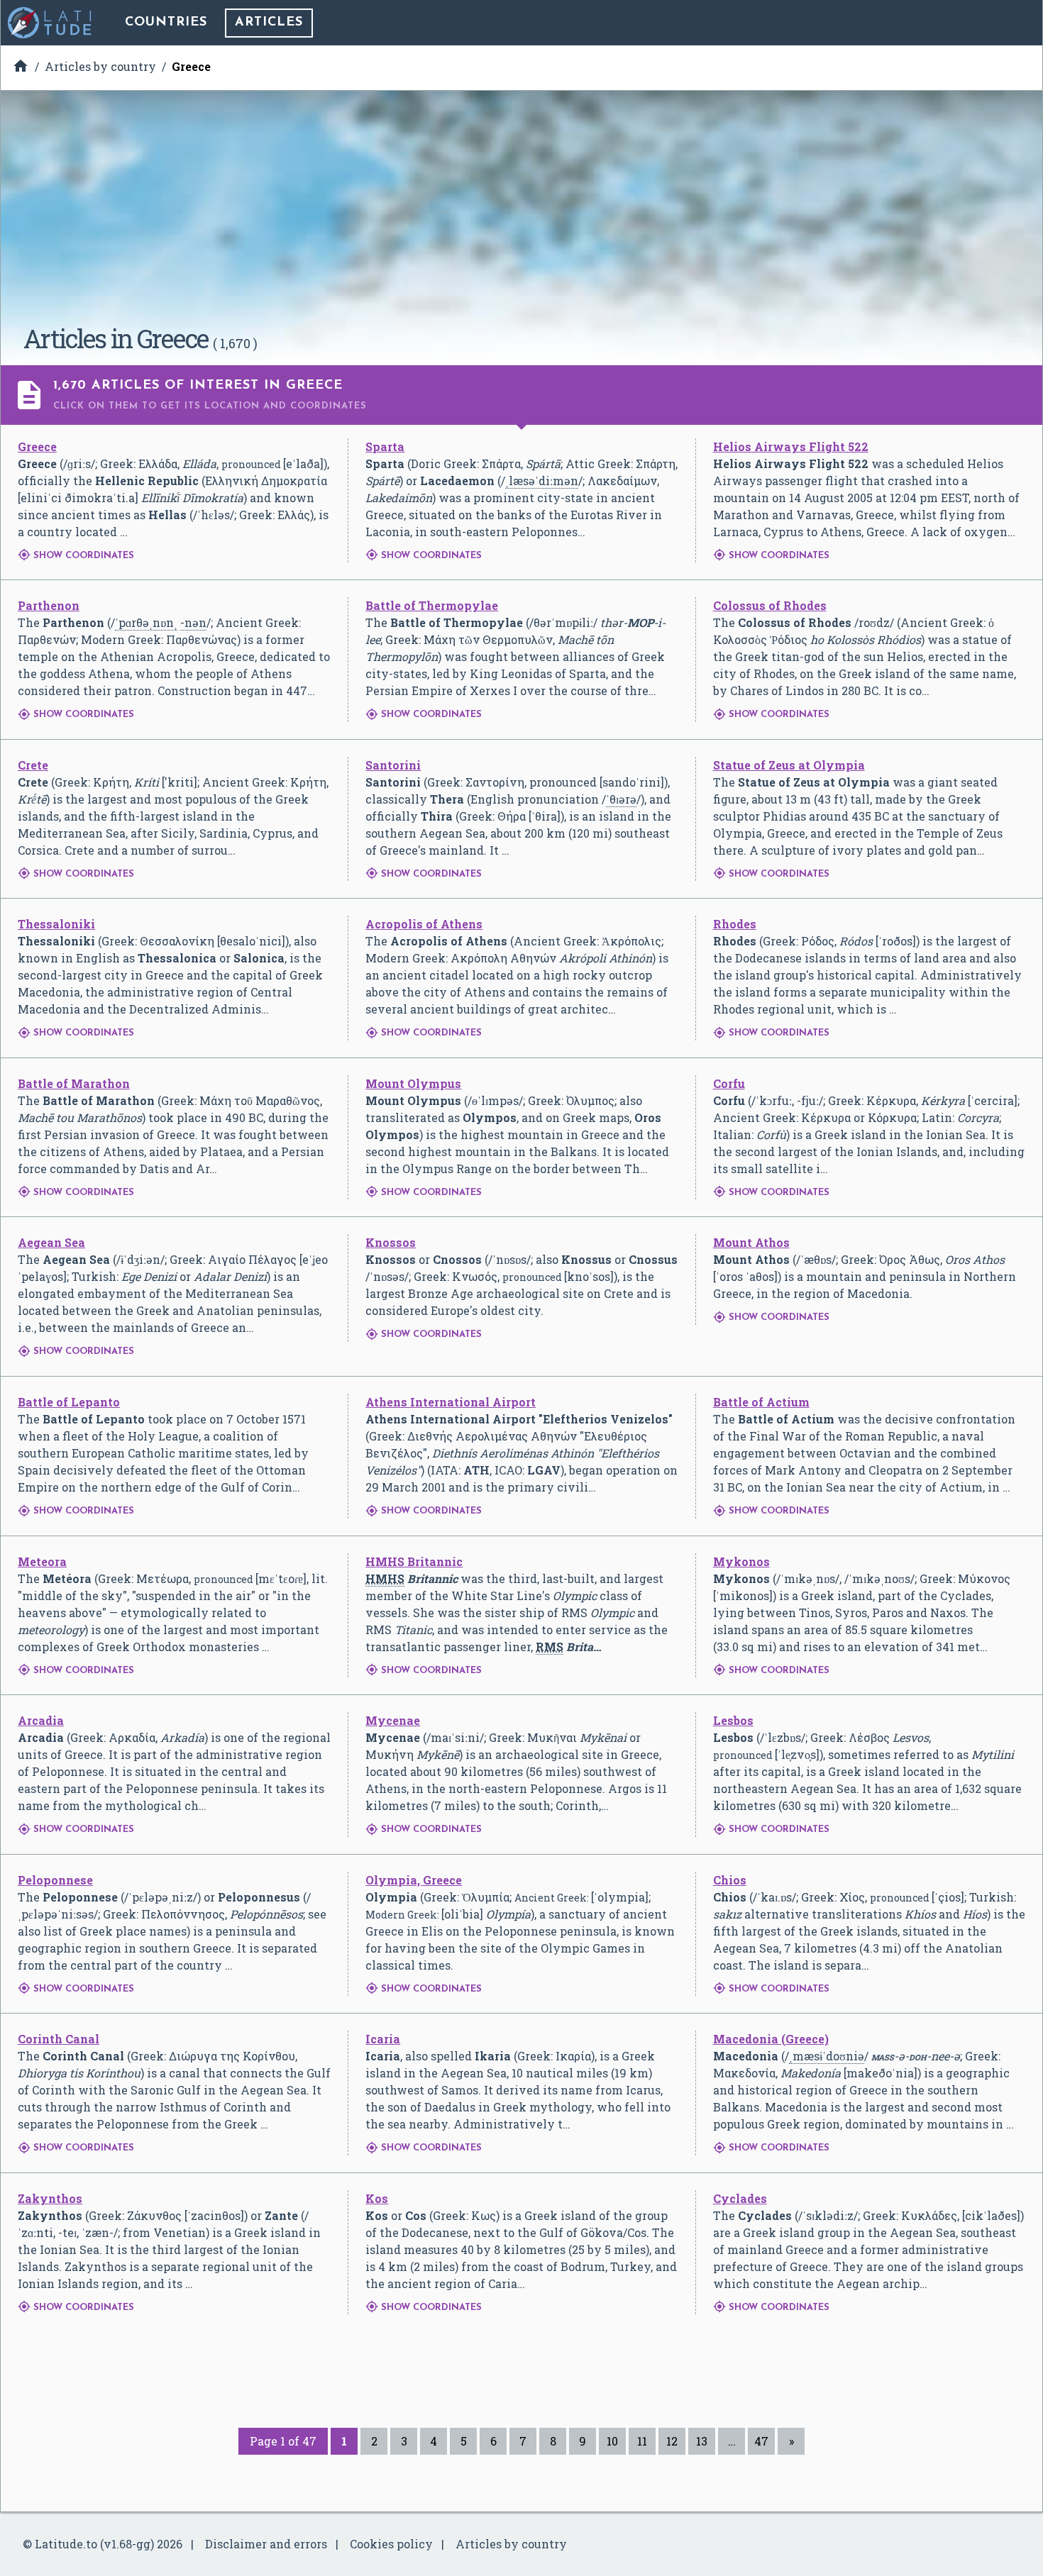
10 (612, 2441)
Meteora (42, 1561)
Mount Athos (751, 1242)
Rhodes (735, 924)
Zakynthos (50, 2198)
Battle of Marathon (74, 1083)
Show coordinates (76, 556)
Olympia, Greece (414, 1880)
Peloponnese (55, 1880)
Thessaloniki (56, 924)
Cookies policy (391, 2544)
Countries (166, 23)
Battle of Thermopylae (432, 605)
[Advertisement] (521, 213)
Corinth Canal (59, 2039)
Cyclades (740, 2198)
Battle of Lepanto (69, 1402)
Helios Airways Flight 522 (791, 446)
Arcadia (41, 1720)
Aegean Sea (51, 1242)
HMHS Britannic (414, 1561)
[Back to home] (50, 23)
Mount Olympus (413, 1083)
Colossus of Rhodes (770, 605)
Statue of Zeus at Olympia (789, 765)
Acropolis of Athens (424, 924)
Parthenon (49, 605)
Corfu (729, 1083)
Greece (37, 446)
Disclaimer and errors (266, 2544)
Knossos (391, 1242)
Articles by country (511, 2544)
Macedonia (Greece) (771, 2039)
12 (672, 2441)
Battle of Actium (761, 1402)
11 (642, 2441)
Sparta (385, 446)
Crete (33, 765)
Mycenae (393, 1720)
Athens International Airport (451, 1402)
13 (702, 2441)
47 (761, 2441)
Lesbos (733, 1720)
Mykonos (741, 1561)
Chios (730, 1880)
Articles (269, 23)
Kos (377, 2198)
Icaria (383, 2039)
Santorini (393, 765)
